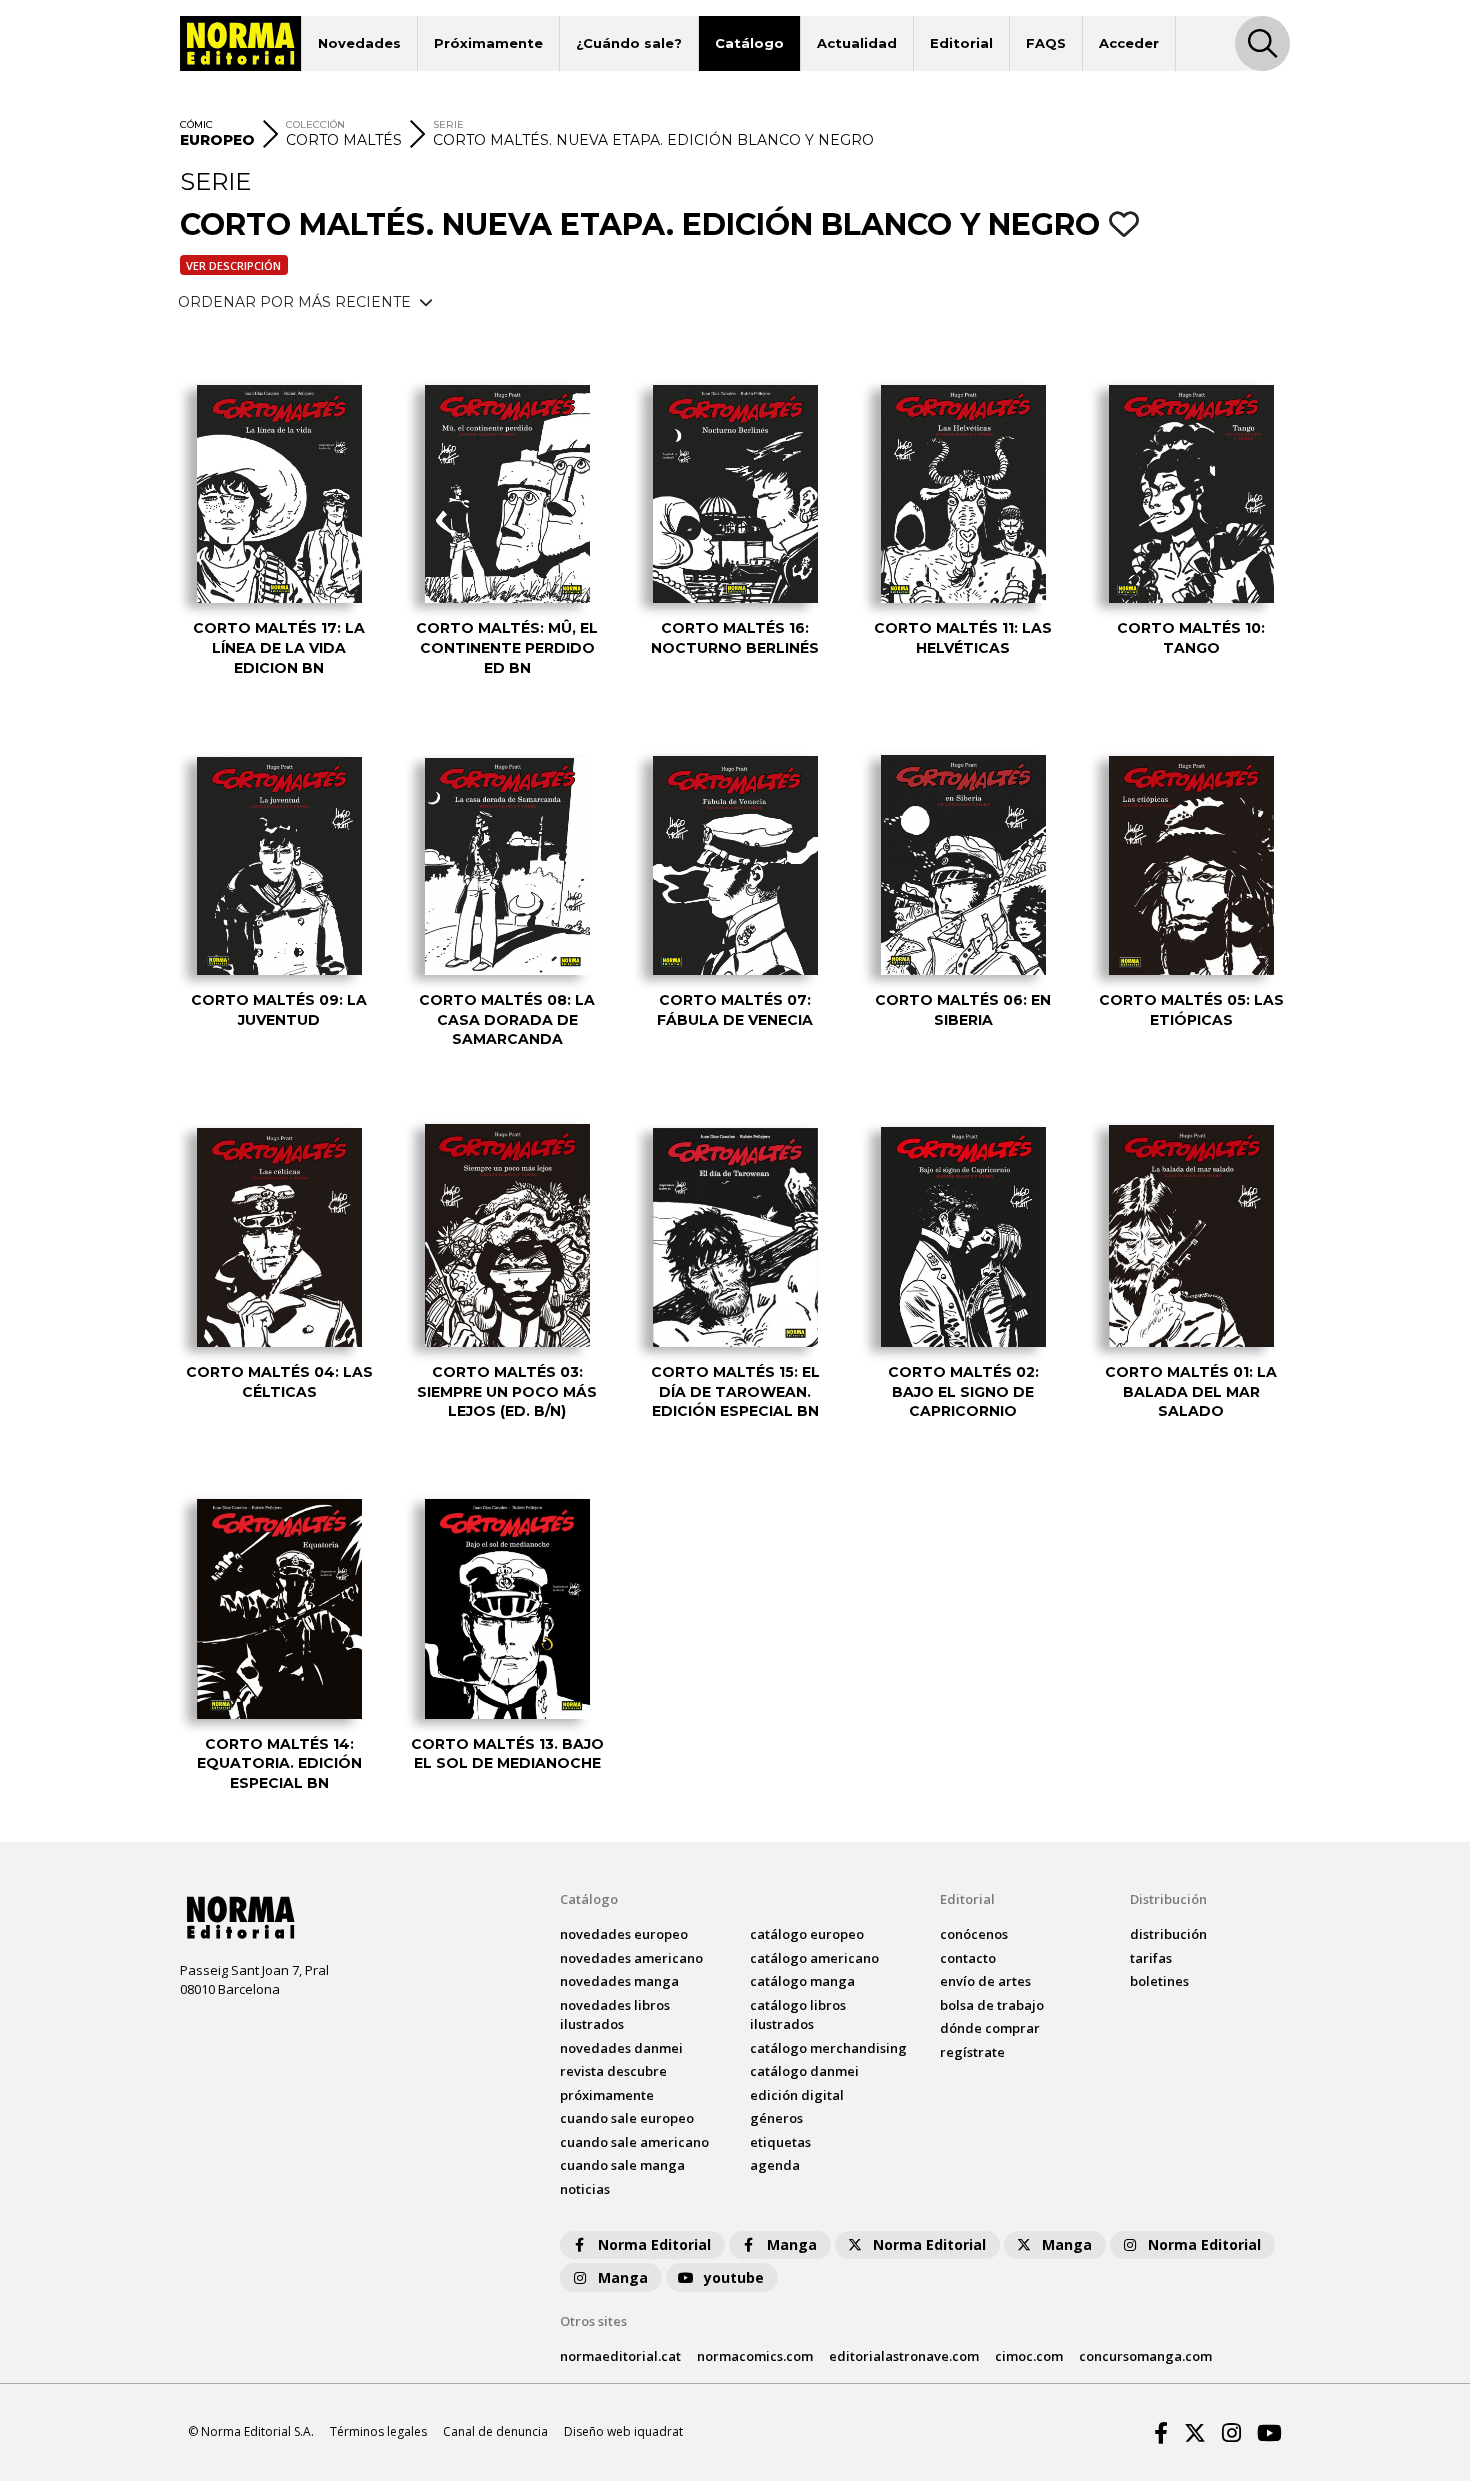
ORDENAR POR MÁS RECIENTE (296, 302)
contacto (968, 1958)
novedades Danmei (621, 2048)
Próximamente (488, 43)
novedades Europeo (624, 1934)
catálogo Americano (814, 1958)
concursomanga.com (1145, 2356)
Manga (792, 2244)
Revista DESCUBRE (613, 2071)
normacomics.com (755, 2356)
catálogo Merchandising (828, 2048)
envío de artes (985, 1981)
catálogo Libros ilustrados (798, 2015)
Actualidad (857, 43)
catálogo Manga (802, 1981)
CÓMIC (196, 124)
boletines (1159, 1981)
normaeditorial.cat (620, 2356)
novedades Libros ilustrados (615, 2015)
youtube (734, 2277)
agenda (775, 2165)
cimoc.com (1029, 2356)
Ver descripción (233, 265)
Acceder (1129, 43)
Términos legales (378, 2431)
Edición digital (797, 2095)
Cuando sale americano (634, 2142)
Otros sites (593, 2321)
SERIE (448, 124)
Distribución (1168, 1899)
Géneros (776, 2118)
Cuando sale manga (622, 2165)
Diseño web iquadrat (623, 2431)
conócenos (974, 1934)
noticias (585, 2189)
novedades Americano (631, 1958)
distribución (1168, 1934)
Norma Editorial (654, 2244)
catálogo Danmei (804, 2071)
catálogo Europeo (807, 1934)
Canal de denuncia (495, 2431)
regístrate (972, 2052)
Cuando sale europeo (627, 2118)
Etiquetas (780, 2142)
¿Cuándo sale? (629, 43)
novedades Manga (619, 1981)
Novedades (359, 43)
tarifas (1151, 1958)
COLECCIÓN (315, 124)
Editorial (961, 43)
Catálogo (749, 43)
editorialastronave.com (904, 2356)
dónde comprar (990, 2028)
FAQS (1046, 43)
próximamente (607, 2095)
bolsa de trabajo (992, 2005)
